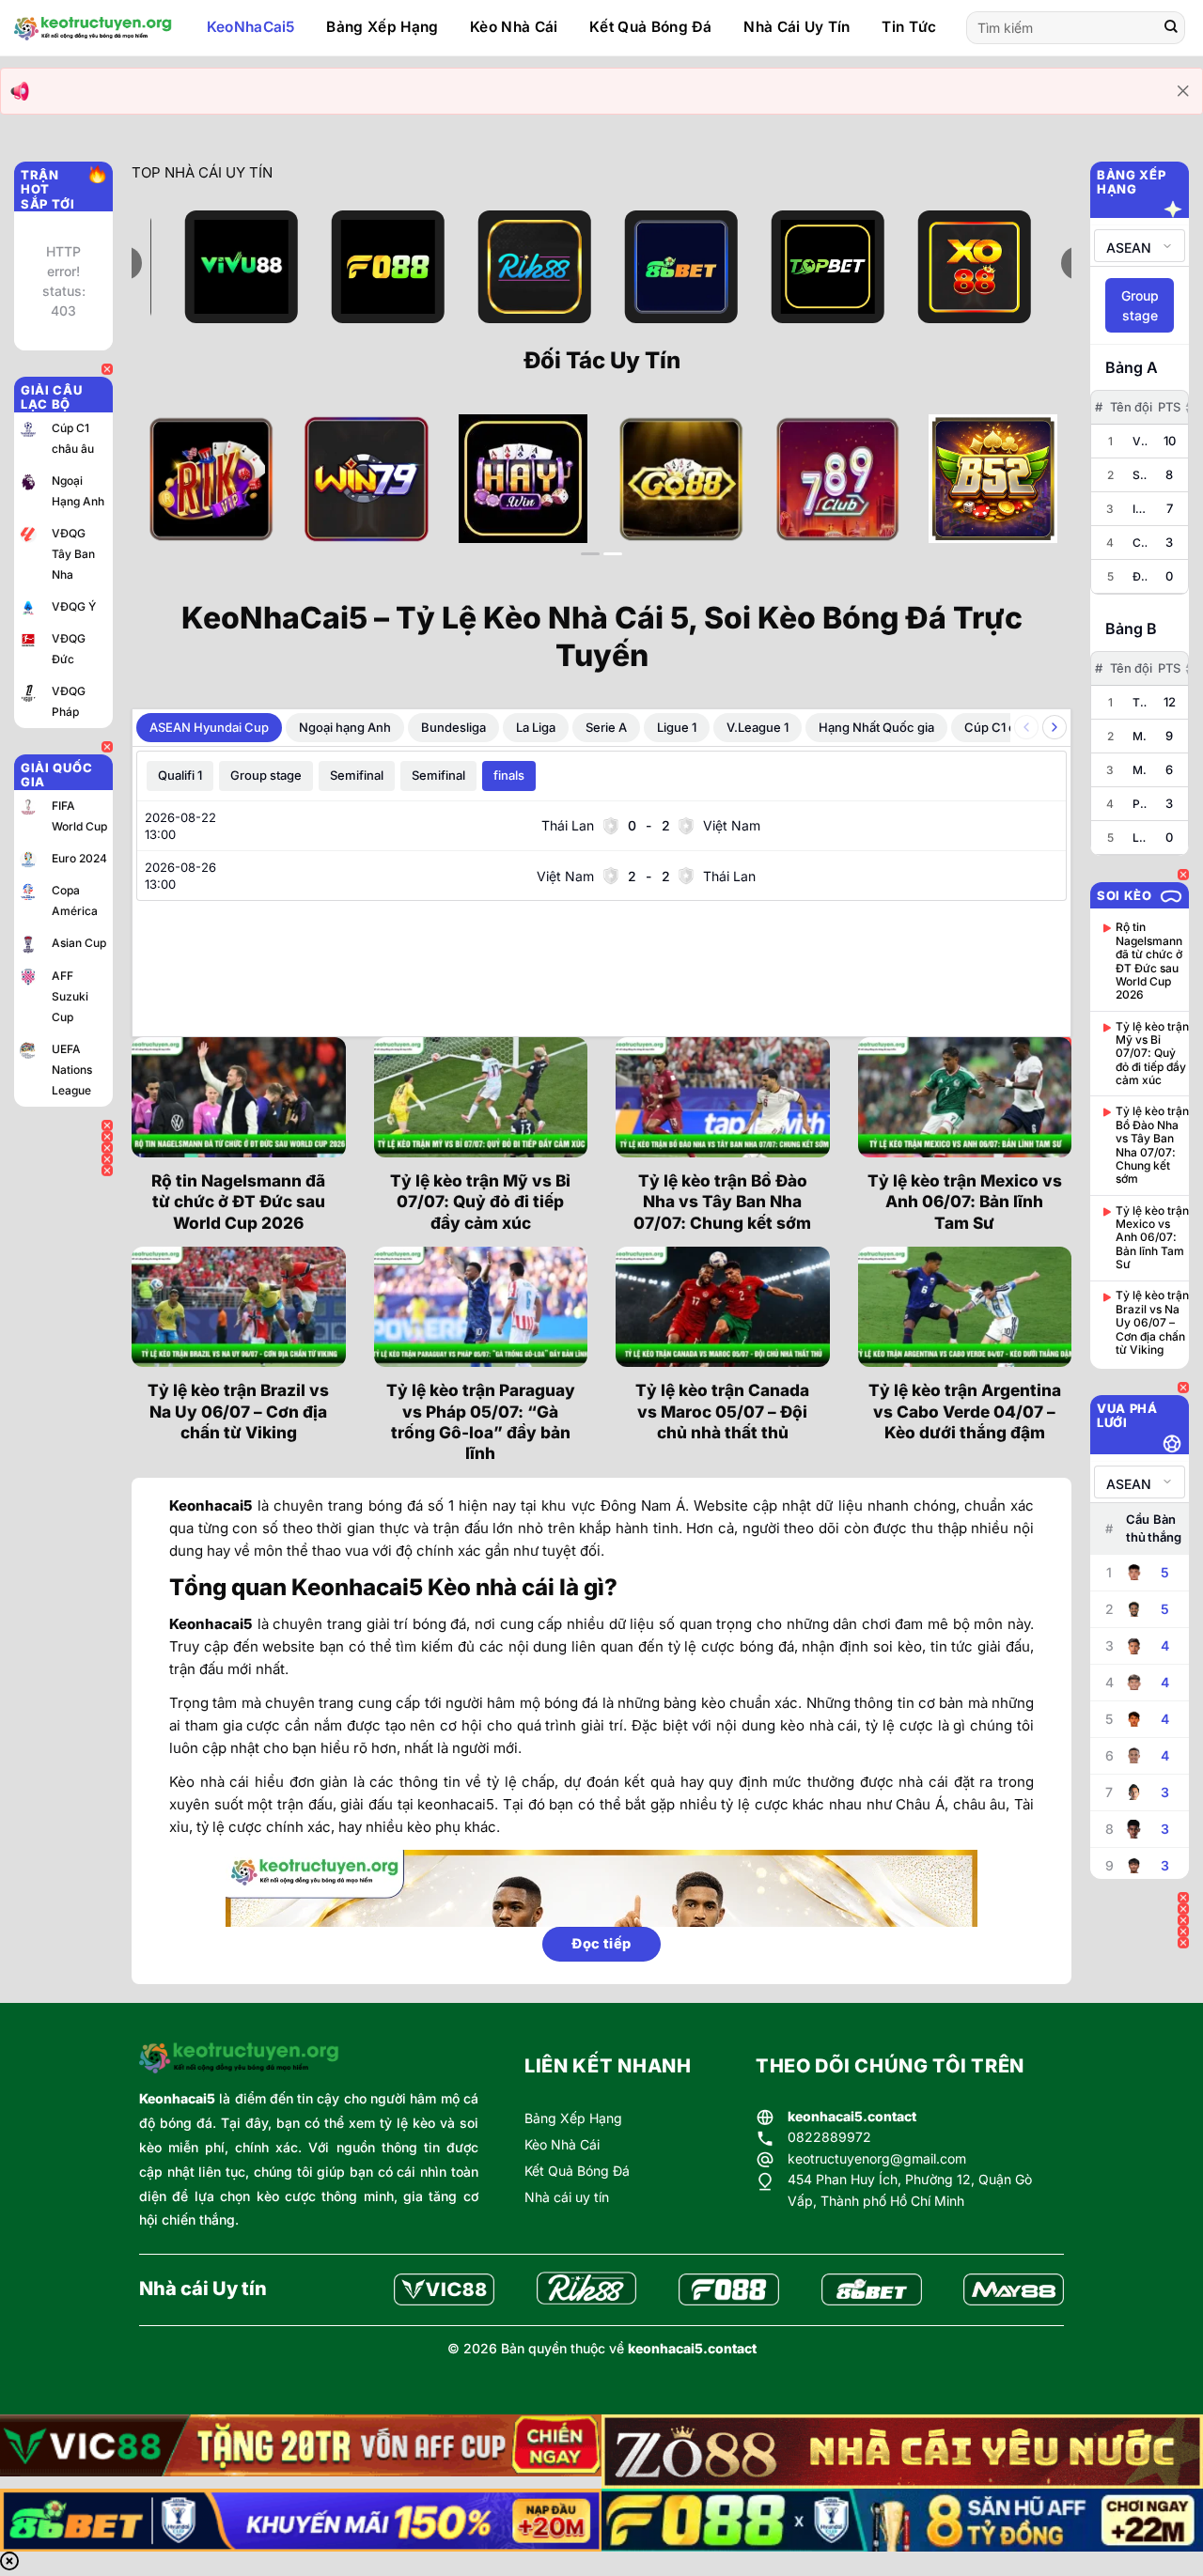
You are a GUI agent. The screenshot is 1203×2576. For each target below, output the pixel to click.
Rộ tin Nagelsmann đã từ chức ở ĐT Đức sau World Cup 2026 (238, 1202)
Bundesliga (453, 727)
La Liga (536, 727)
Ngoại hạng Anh (345, 727)
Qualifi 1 (180, 775)
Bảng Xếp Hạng (382, 27)
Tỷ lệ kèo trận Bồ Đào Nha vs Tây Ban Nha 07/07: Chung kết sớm (722, 1202)
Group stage (266, 775)
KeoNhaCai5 (251, 27)
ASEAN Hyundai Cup (209, 727)
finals (509, 775)
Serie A (606, 727)
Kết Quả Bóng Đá (651, 27)
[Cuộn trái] (1026, 727)
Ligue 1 (677, 727)
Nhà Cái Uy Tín (797, 27)
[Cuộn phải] (1055, 727)
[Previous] (174, 494)
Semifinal (357, 775)
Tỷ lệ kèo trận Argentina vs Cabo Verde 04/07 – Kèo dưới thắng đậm (965, 1411)
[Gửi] (1171, 28)
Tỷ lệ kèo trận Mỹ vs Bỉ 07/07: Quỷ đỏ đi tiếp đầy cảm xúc (480, 1202)
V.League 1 (758, 727)
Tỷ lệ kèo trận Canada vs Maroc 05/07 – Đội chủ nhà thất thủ (722, 1411)
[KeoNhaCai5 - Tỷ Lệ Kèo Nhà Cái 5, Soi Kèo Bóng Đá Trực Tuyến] (93, 28)
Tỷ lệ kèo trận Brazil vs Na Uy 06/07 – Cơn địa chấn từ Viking (238, 1411)
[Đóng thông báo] (1183, 91)
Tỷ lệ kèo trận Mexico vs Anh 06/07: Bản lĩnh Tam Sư (965, 1202)
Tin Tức (909, 27)
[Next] (1029, 494)
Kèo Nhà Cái (514, 27)
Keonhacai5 (177, 2098)
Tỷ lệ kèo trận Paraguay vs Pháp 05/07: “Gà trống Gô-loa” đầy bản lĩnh (481, 1421)
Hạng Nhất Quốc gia (876, 727)
